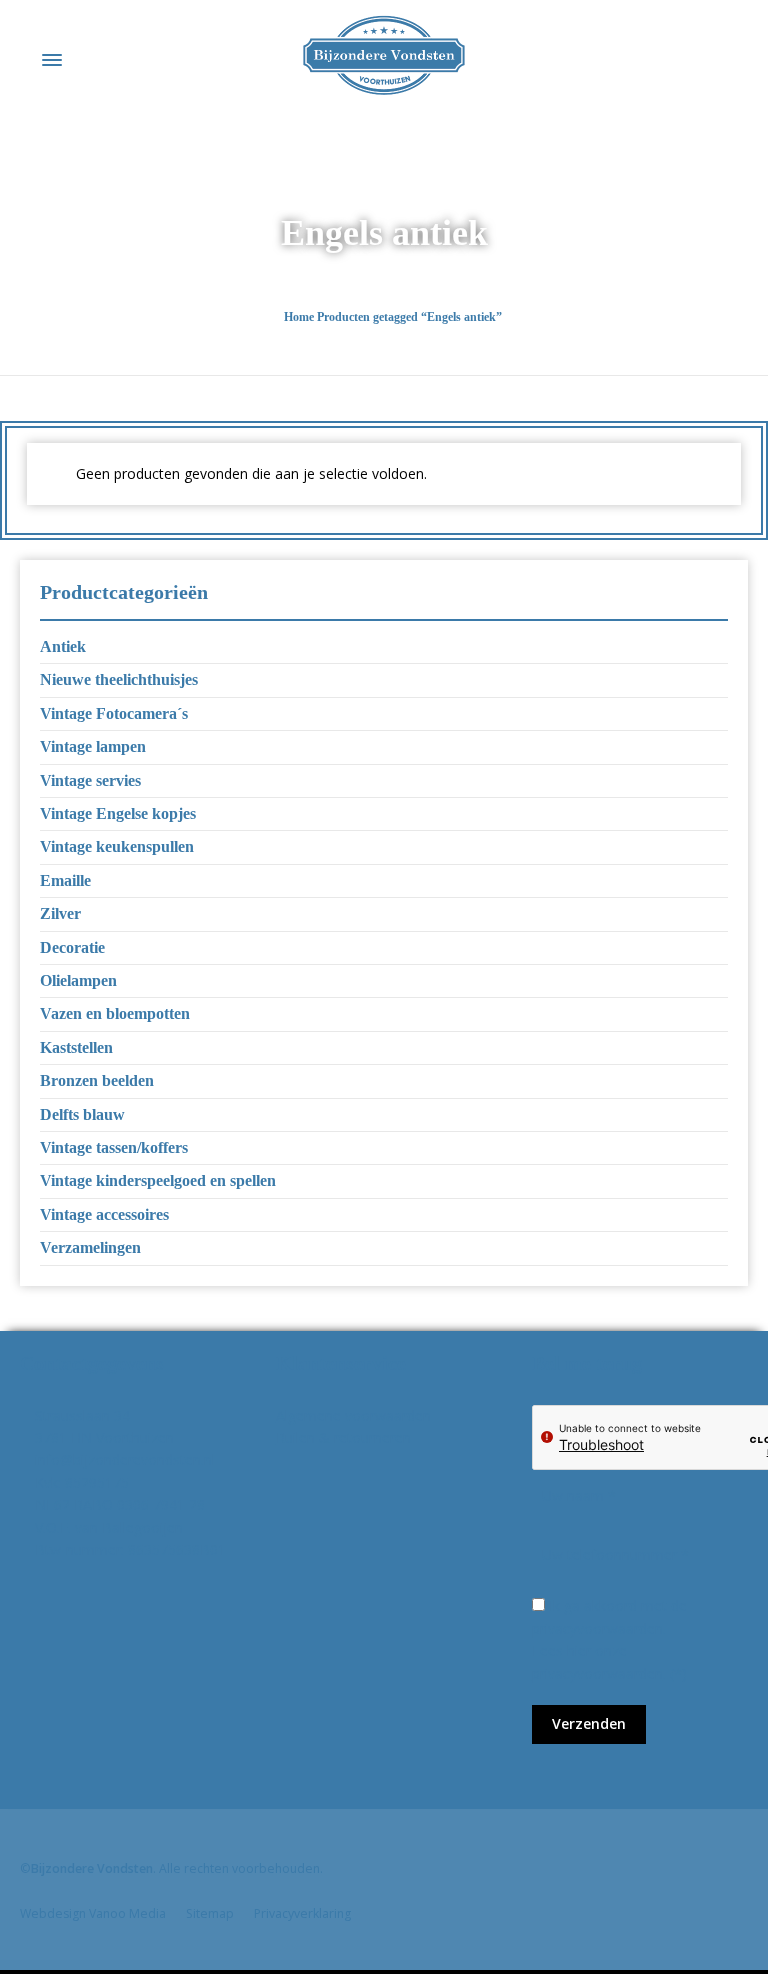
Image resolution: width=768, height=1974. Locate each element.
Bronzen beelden (97, 1080)
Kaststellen (76, 1047)
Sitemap (210, 1913)
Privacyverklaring (302, 1913)
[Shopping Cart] (735, 59)
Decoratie (72, 947)
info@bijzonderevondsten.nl (125, 1459)
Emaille (65, 880)
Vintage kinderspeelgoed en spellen (158, 1180)
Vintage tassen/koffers (114, 1147)
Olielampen (78, 980)
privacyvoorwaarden (597, 1673)
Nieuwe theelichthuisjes (119, 679)
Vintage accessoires (104, 1214)
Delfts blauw (82, 1114)
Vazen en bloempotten (115, 1013)
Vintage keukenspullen (117, 846)
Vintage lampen (93, 746)
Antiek (63, 646)
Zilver (60, 913)
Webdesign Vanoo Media (93, 1913)
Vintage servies (90, 780)
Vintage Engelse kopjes (118, 813)
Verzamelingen (90, 1247)
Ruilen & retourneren (343, 1437)
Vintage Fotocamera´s (114, 713)
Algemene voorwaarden (353, 1415)
